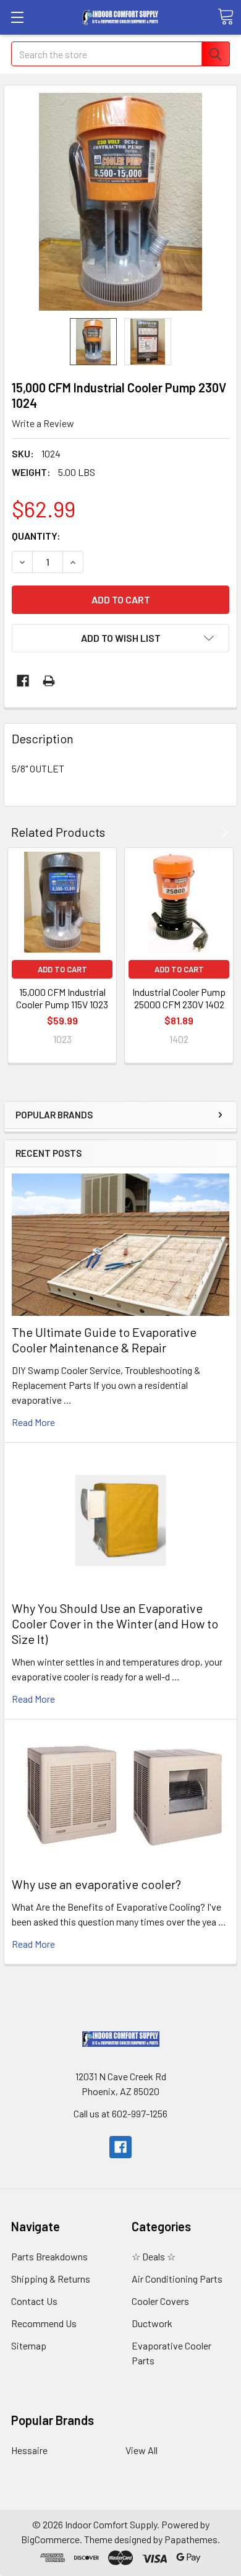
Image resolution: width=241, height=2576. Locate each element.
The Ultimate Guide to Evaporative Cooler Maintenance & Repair (104, 1340)
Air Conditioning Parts (177, 2279)
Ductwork (152, 2323)
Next (222, 832)
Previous (207, 832)
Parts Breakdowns (49, 2256)
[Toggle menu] (17, 17)
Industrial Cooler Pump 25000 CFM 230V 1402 (179, 998)
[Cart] (226, 17)
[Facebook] (23, 681)
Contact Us (34, 2301)
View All (142, 2450)
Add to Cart (62, 969)
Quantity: (36, 536)
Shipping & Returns (51, 2279)
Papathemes (191, 2539)
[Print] (49, 681)
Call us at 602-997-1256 (120, 2113)
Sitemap (29, 2345)
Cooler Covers (160, 2301)
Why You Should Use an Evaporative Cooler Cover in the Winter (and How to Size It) (115, 1623)
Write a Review (43, 423)
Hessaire (29, 2450)
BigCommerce (50, 2539)
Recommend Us (44, 2323)
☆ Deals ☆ (154, 2256)
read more (33, 1422)
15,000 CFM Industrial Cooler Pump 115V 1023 (62, 998)
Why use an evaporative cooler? (96, 1884)
